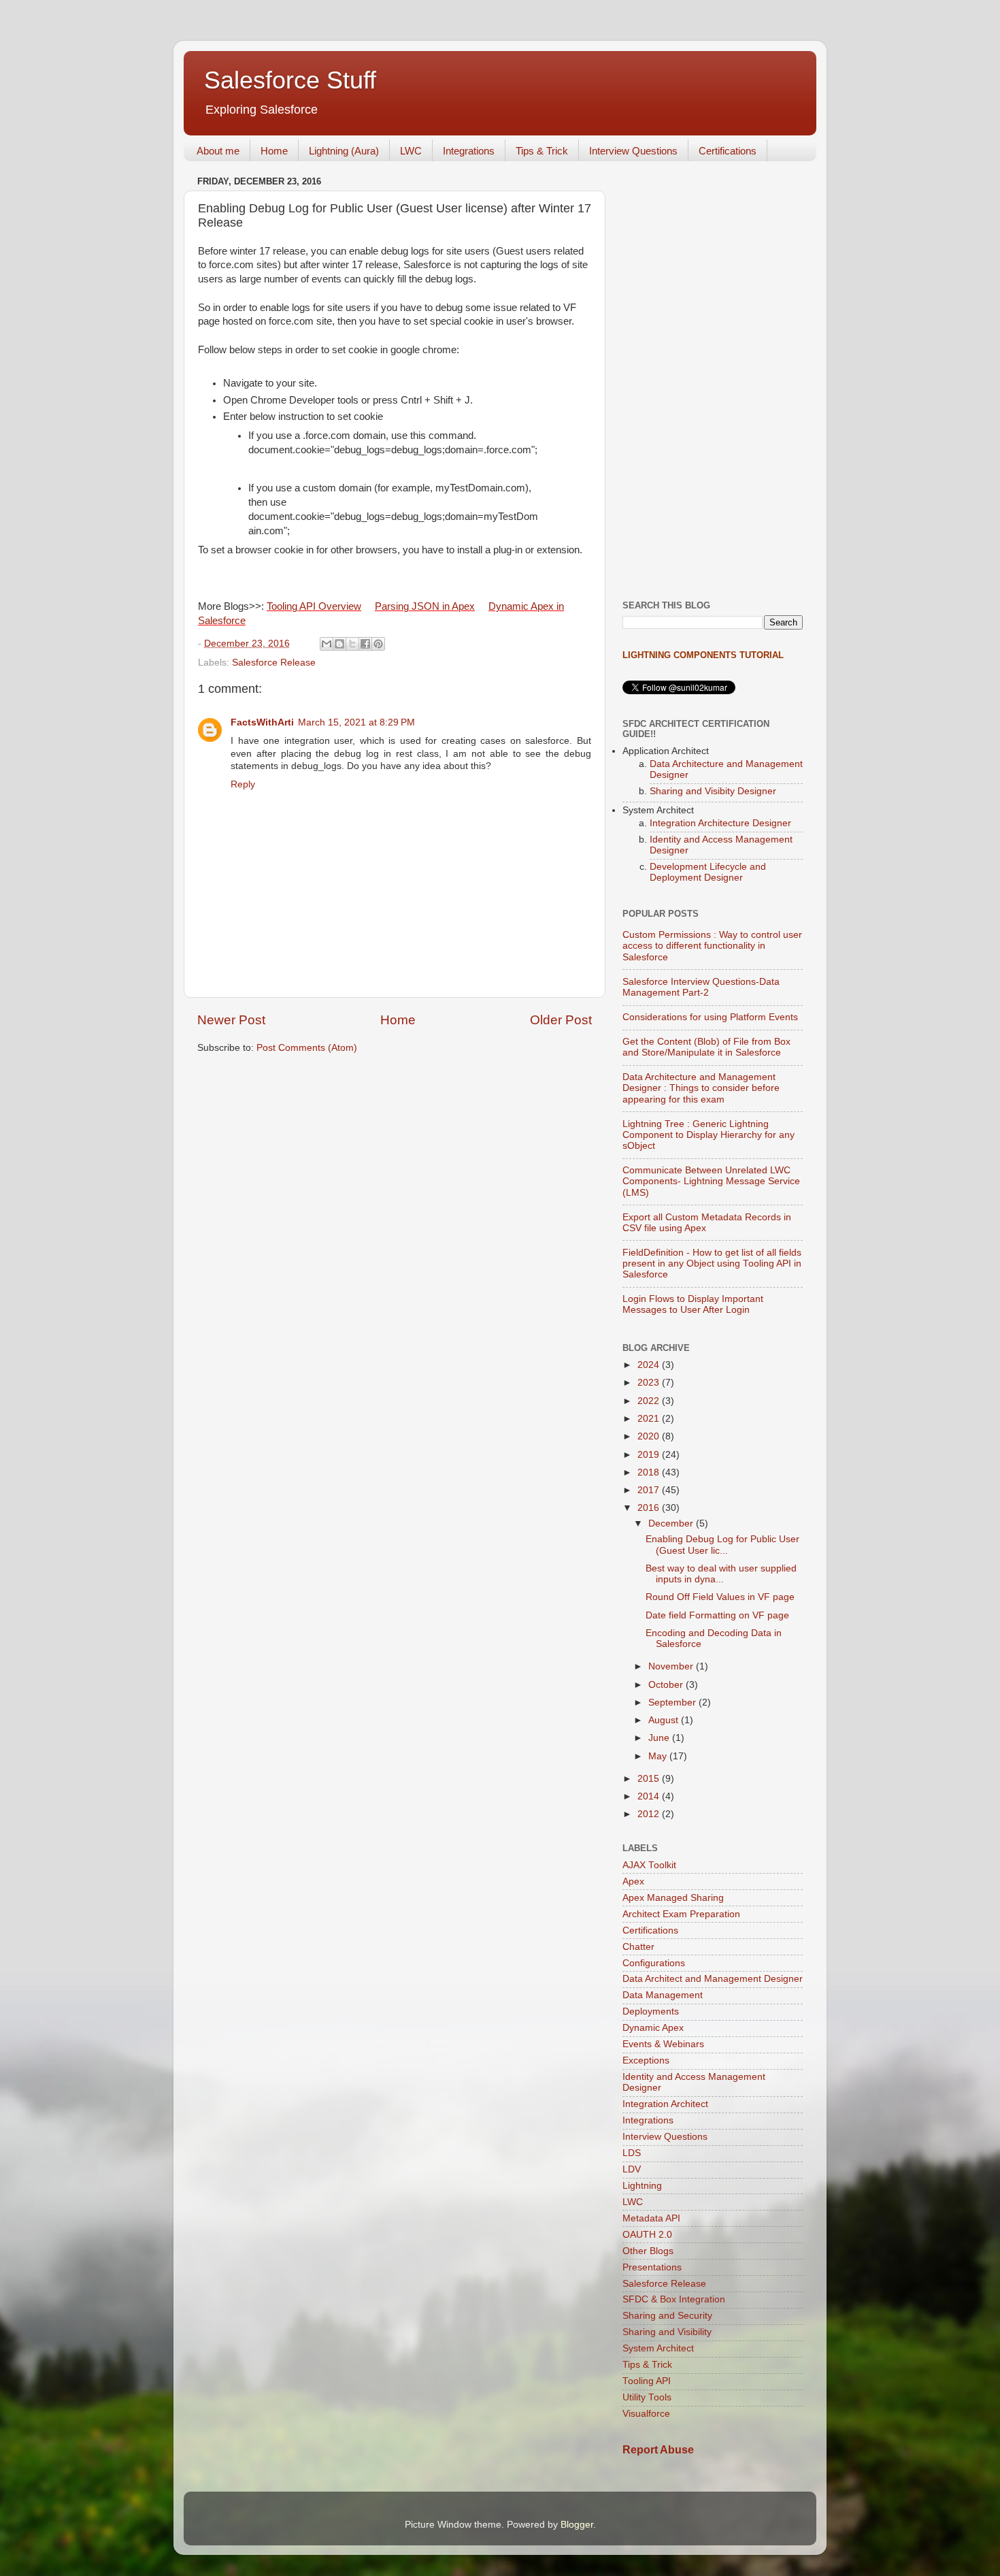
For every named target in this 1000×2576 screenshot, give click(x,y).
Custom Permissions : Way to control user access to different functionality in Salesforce (712, 946)
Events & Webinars (663, 2044)
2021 (650, 1419)
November (672, 1666)
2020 (650, 1436)
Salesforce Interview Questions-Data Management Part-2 (701, 987)
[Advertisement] (713, 376)
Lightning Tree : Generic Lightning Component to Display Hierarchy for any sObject (709, 1135)
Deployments (651, 2011)
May (659, 1756)
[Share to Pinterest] (378, 644)
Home (274, 151)
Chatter (638, 1947)
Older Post (561, 1020)
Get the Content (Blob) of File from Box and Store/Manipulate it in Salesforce (706, 1047)
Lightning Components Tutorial (703, 655)
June (660, 1738)
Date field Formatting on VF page (717, 1615)
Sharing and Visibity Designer (713, 791)
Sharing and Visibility (667, 2332)
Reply (243, 784)
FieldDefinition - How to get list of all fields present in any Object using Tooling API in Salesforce (712, 1263)
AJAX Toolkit (649, 1865)
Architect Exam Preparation (681, 1914)
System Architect (658, 2348)
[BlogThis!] (339, 644)
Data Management (663, 1995)
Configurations (654, 1963)
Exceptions (646, 2060)
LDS (632, 2153)
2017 (650, 1490)
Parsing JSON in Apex (425, 606)
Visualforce (646, 2414)
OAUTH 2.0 (647, 2235)
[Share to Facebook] (365, 644)
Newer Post (231, 1020)
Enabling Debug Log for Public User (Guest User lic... (722, 1545)
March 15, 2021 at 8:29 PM (356, 722)
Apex (633, 1881)
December (672, 1523)
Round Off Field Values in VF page (720, 1597)
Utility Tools (647, 2397)
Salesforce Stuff (290, 80)
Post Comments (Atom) (307, 1048)
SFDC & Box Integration (674, 2299)
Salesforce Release (274, 663)
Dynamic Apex (653, 2028)
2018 (650, 1472)
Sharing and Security (667, 2316)
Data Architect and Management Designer (713, 1979)
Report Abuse (658, 2450)
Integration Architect (665, 2104)
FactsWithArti (262, 722)
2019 (650, 1455)
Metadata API (651, 2218)
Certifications (728, 151)
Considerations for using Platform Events (710, 1017)
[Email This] (327, 644)
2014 (650, 1796)
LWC (411, 151)
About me (218, 151)
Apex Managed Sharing (673, 1898)
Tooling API (647, 2381)
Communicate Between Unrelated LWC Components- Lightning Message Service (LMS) (711, 1181)
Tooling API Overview (314, 606)
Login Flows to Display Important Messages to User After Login (693, 1304)
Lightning (642, 2186)
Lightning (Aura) (344, 151)
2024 (650, 1365)
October (667, 1685)
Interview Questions (633, 151)
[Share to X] (352, 644)
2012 (650, 1814)
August (665, 1720)
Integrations (469, 151)
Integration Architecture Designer (720, 823)
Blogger (577, 2525)
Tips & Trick (542, 151)
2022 (650, 1401)
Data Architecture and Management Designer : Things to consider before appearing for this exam (701, 1088)
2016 (650, 1508)
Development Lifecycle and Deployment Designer (708, 872)
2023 (650, 1383)
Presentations (652, 2267)
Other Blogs (648, 2251)
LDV (632, 2169)
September (673, 1702)
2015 (650, 1779)
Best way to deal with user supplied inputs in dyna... (721, 1574)
